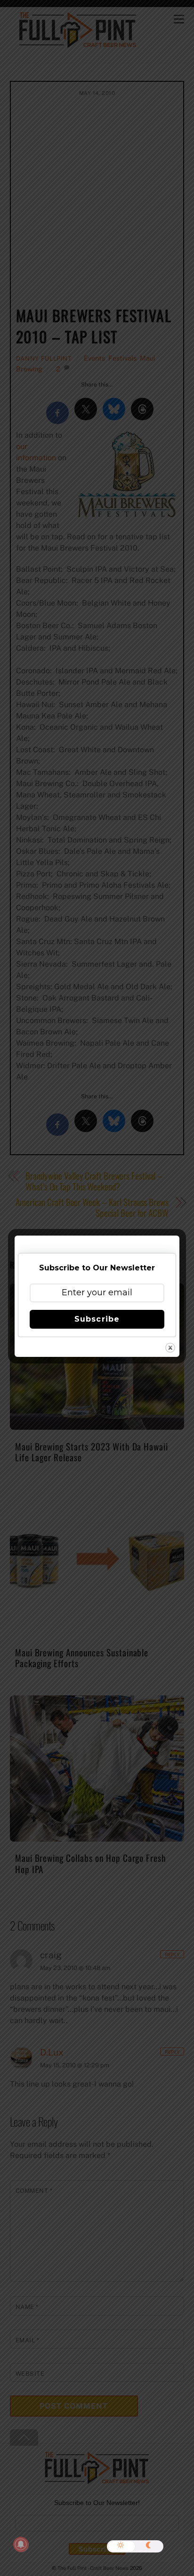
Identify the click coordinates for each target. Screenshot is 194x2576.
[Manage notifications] (21, 2544)
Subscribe (97, 1319)
